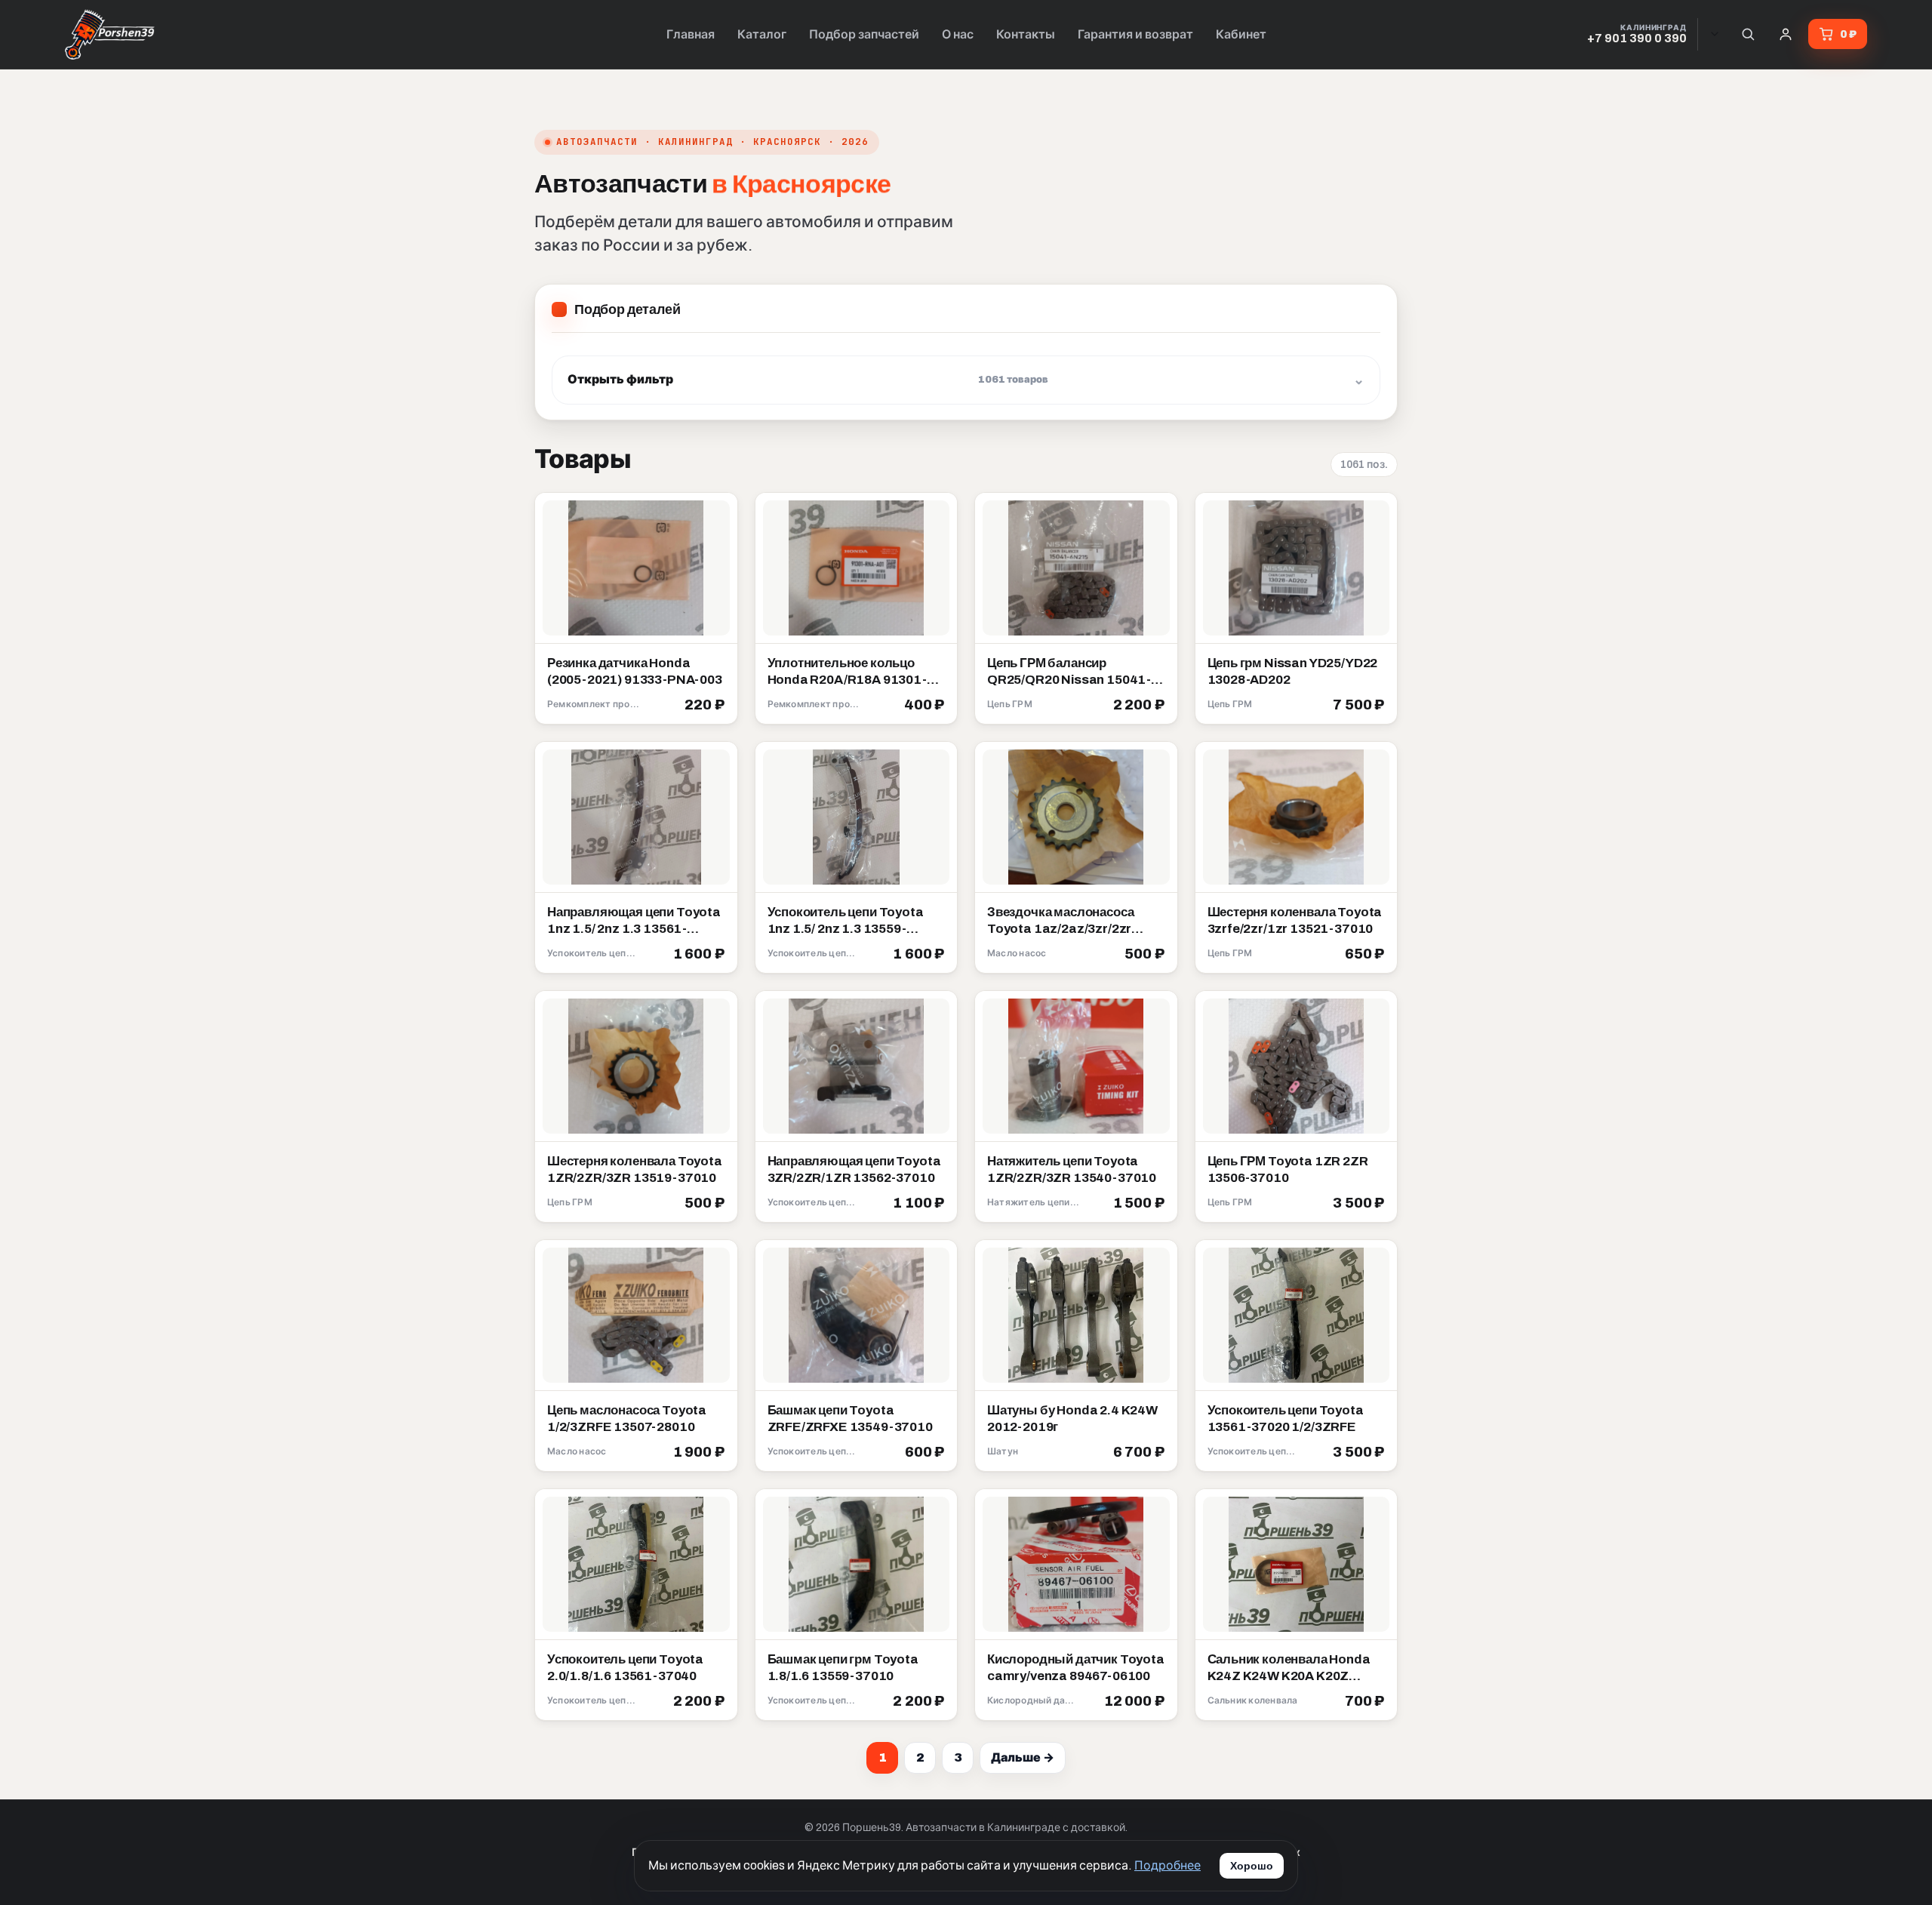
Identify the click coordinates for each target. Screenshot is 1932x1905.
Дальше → (1023, 1757)
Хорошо (1252, 1866)
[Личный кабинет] (1786, 34)
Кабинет (1241, 34)
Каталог (762, 34)
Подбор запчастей (864, 34)
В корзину (690, 706)
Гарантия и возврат (1135, 34)
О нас (958, 34)
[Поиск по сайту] (1748, 34)
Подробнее (1168, 1865)
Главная (691, 34)
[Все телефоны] (1715, 34)
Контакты (1026, 34)
